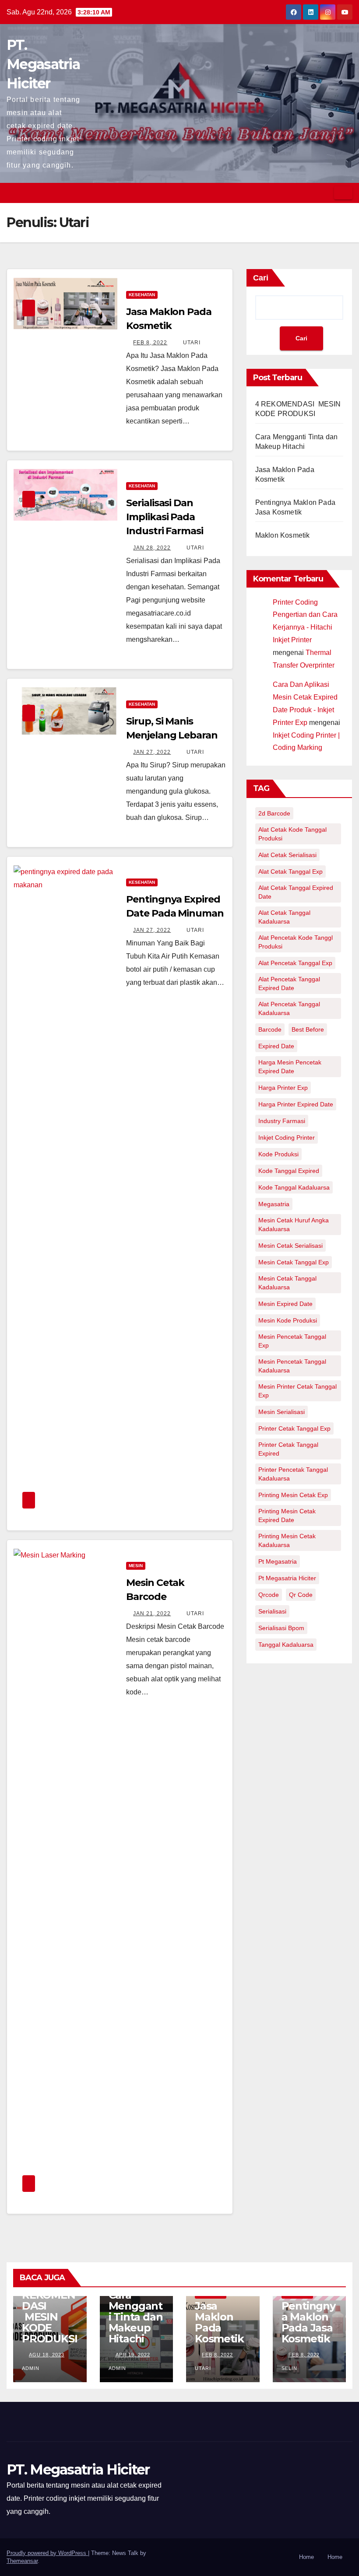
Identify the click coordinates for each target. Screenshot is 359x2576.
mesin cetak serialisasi (290, 1246)
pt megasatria (278, 1561)
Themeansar (22, 2561)
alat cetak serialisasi (287, 855)
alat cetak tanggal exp (290, 871)
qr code (301, 1595)
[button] (324, 193)
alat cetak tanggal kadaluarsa (284, 917)
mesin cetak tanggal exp (294, 1262)
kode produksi (278, 1154)
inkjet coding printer (287, 1137)
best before (308, 1029)
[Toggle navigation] (343, 193)
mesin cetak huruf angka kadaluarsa (294, 1225)
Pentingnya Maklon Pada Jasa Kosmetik (308, 2322)
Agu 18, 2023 (47, 2355)
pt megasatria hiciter (287, 1578)
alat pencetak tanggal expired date (289, 983)
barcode (270, 1029)
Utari (191, 343)
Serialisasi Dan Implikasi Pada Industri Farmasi (164, 517)
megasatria (274, 1204)
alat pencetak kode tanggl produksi (296, 942)
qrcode (269, 1595)
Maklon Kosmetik (283, 535)
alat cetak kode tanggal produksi (292, 834)
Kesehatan (142, 295)
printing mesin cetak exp (293, 1495)
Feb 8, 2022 (150, 343)
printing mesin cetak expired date (287, 1515)
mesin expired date (285, 1304)
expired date (276, 1046)
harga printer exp (283, 1088)
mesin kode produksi (288, 1320)
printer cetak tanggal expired (288, 1449)
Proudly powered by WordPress (47, 2553)
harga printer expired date (296, 1104)
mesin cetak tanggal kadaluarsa (287, 1283)
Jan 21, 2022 (152, 1613)
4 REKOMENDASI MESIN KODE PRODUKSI (49, 2311)
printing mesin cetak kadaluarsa (287, 1540)
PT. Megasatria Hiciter (43, 64)
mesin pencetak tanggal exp (292, 1341)
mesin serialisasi (282, 1412)
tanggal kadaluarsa (286, 1645)
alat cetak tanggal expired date (296, 892)
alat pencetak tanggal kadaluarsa (289, 1008)
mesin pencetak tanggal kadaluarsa (292, 1366)
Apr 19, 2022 (133, 2355)
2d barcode (274, 813)
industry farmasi (282, 1121)
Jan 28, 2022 (152, 548)
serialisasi (272, 1611)
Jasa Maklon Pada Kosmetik (219, 2322)
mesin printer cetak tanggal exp (297, 1391)
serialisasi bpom (281, 1628)
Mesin (136, 1566)
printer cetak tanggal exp (294, 1428)
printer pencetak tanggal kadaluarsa (293, 1474)
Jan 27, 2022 (152, 752)
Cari (261, 278)
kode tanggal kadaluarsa (294, 1187)
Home (306, 2557)
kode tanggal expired (289, 1171)
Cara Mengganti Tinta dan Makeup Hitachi (136, 2317)
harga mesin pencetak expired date (290, 1067)
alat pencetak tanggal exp (295, 963)
